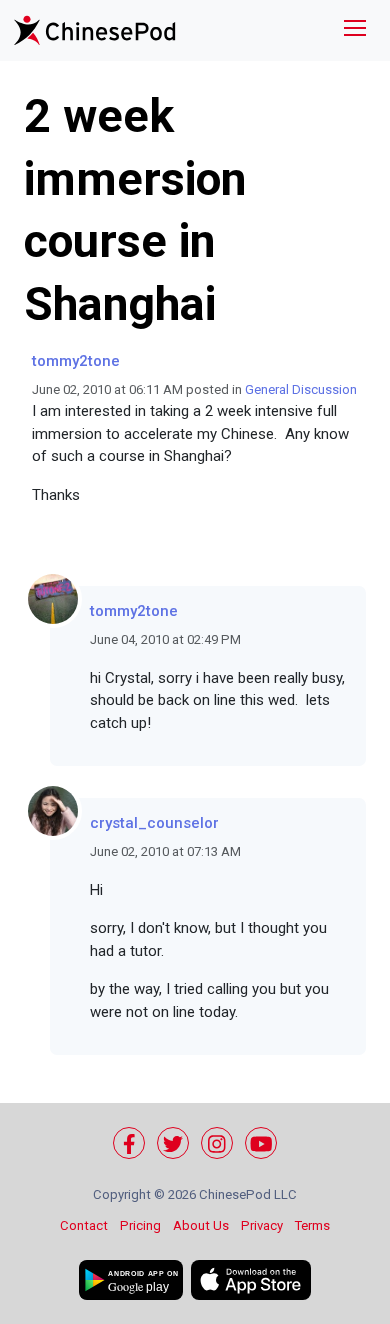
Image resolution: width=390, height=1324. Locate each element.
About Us (201, 1225)
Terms (312, 1225)
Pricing (140, 1225)
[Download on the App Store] (251, 1280)
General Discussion (301, 389)
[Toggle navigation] (355, 30)
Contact (84, 1225)
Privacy (262, 1225)
